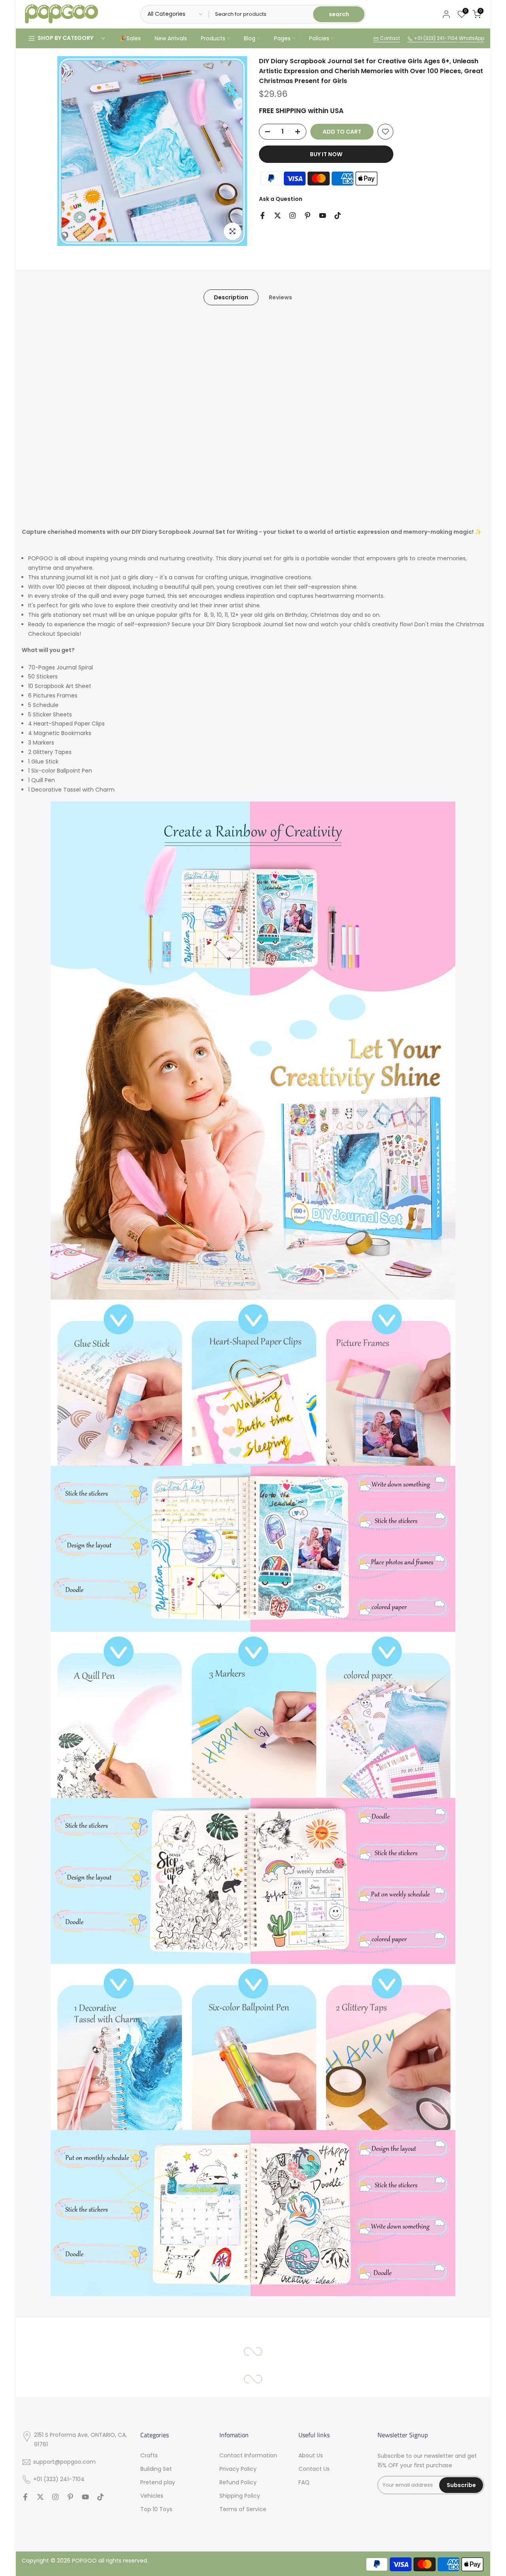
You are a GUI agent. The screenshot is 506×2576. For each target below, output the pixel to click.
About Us (311, 2455)
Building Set (156, 2469)
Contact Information (248, 2455)
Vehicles (152, 2496)
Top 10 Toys (156, 2509)
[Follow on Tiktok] (338, 215)
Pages (282, 38)
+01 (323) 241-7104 (435, 38)
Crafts (149, 2455)
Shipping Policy (240, 2496)
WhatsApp (472, 38)
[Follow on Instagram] (293, 215)
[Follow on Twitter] (278, 215)
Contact (389, 38)
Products (213, 38)
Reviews (280, 297)
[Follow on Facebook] (262, 215)
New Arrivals (171, 38)
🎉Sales (130, 38)
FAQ (304, 2482)
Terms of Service (243, 2509)
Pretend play (158, 2482)
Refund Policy (238, 2482)
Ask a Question (281, 199)
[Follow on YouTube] (323, 215)
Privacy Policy (238, 2469)
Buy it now (326, 154)
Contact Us (314, 2469)
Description (231, 297)
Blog (250, 38)
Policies (319, 38)
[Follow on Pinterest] (308, 215)
